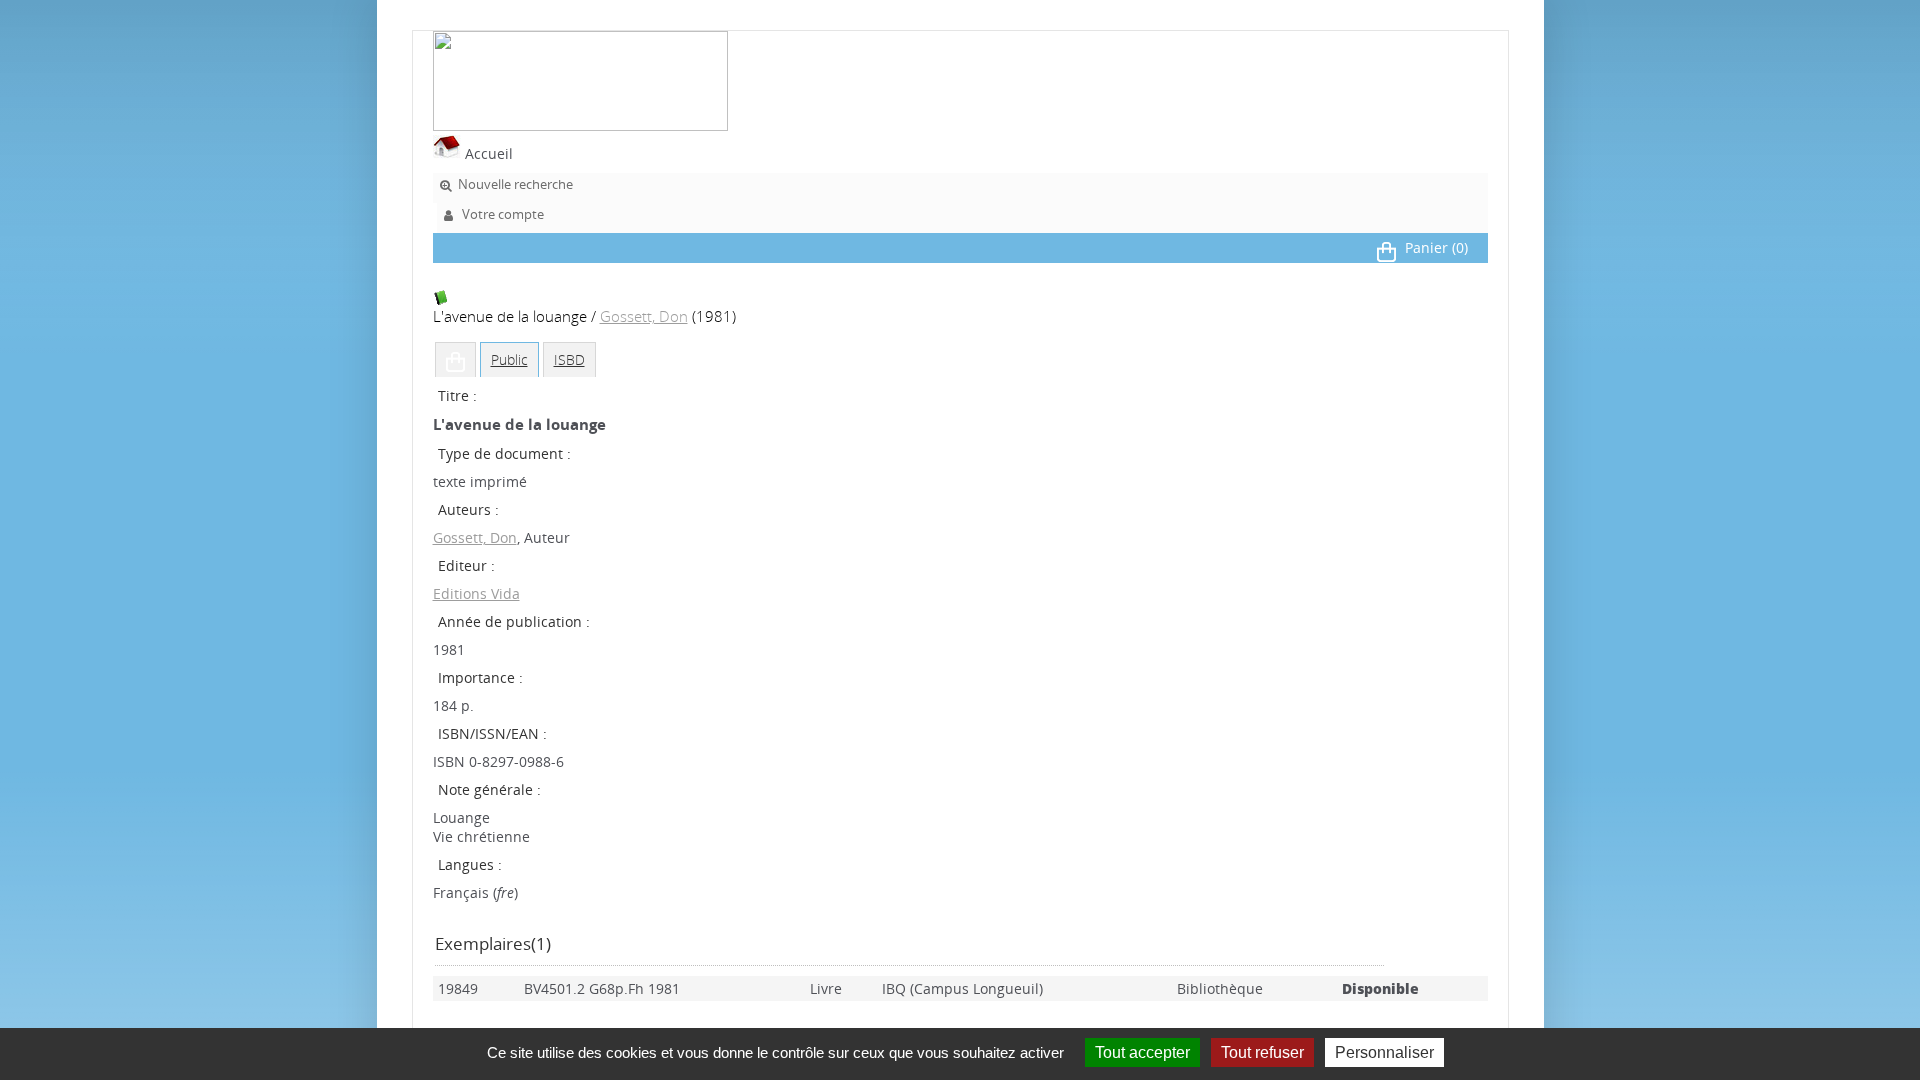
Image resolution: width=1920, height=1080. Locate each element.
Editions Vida (476, 593)
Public (509, 359)
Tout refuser (1262, 1052)
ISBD (569, 359)
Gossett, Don (644, 316)
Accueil (487, 153)
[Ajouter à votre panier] (455, 360)
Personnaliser (1384, 1052)
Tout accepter (1142, 1052)
